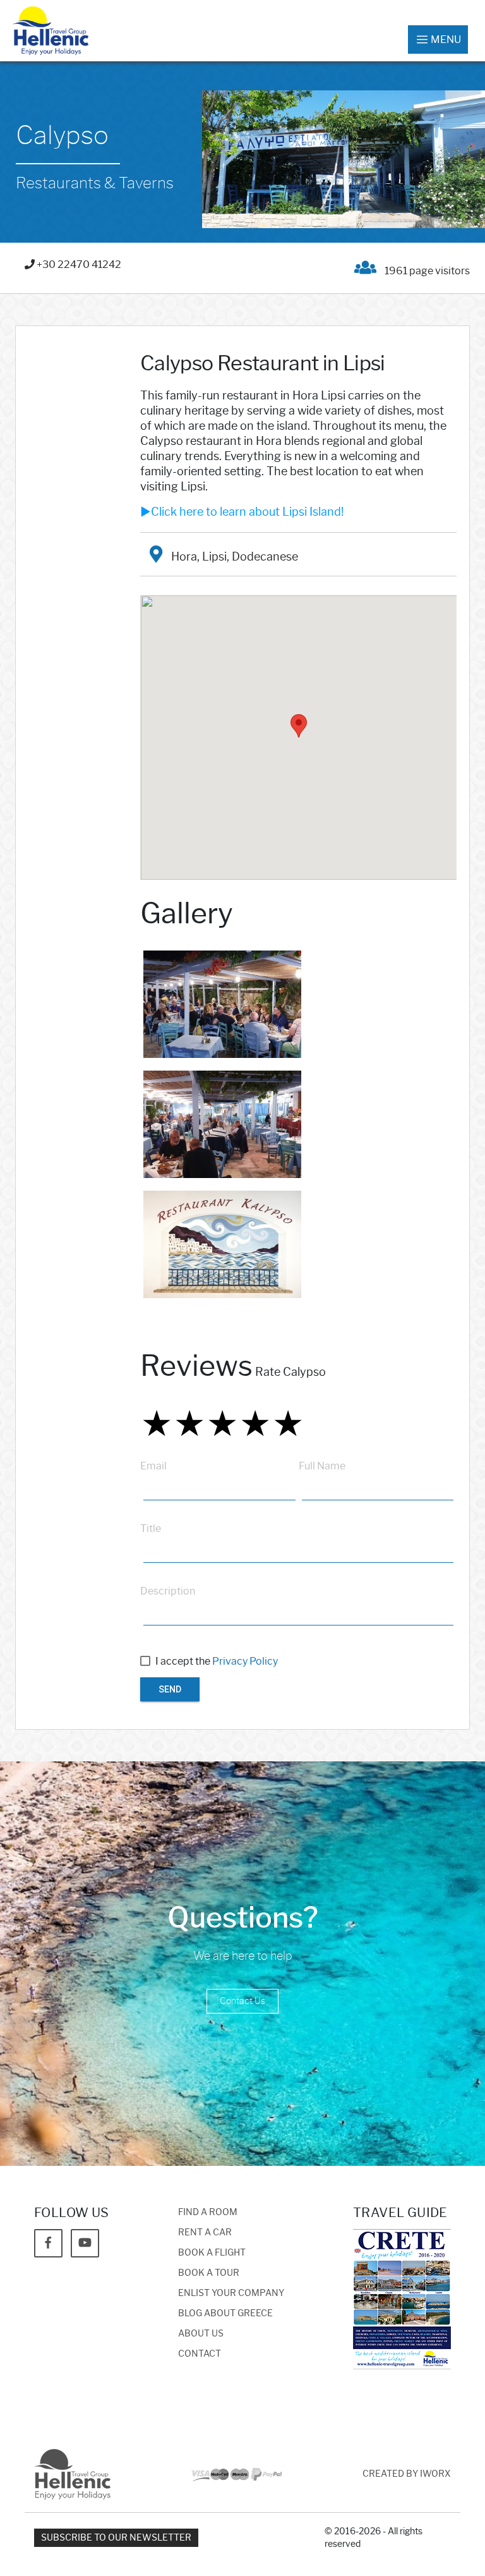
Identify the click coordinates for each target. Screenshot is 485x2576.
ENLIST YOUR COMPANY (231, 2293)
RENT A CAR (205, 2233)
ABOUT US (201, 2334)
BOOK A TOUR (209, 2273)
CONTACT (200, 2354)
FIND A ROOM (208, 2212)
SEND (170, 1689)
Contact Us (242, 2001)
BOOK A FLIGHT (212, 2253)
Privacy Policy (245, 1661)
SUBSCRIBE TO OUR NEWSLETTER (116, 2538)
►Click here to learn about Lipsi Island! (242, 512)
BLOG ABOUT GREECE (225, 2313)
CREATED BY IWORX (407, 2474)
